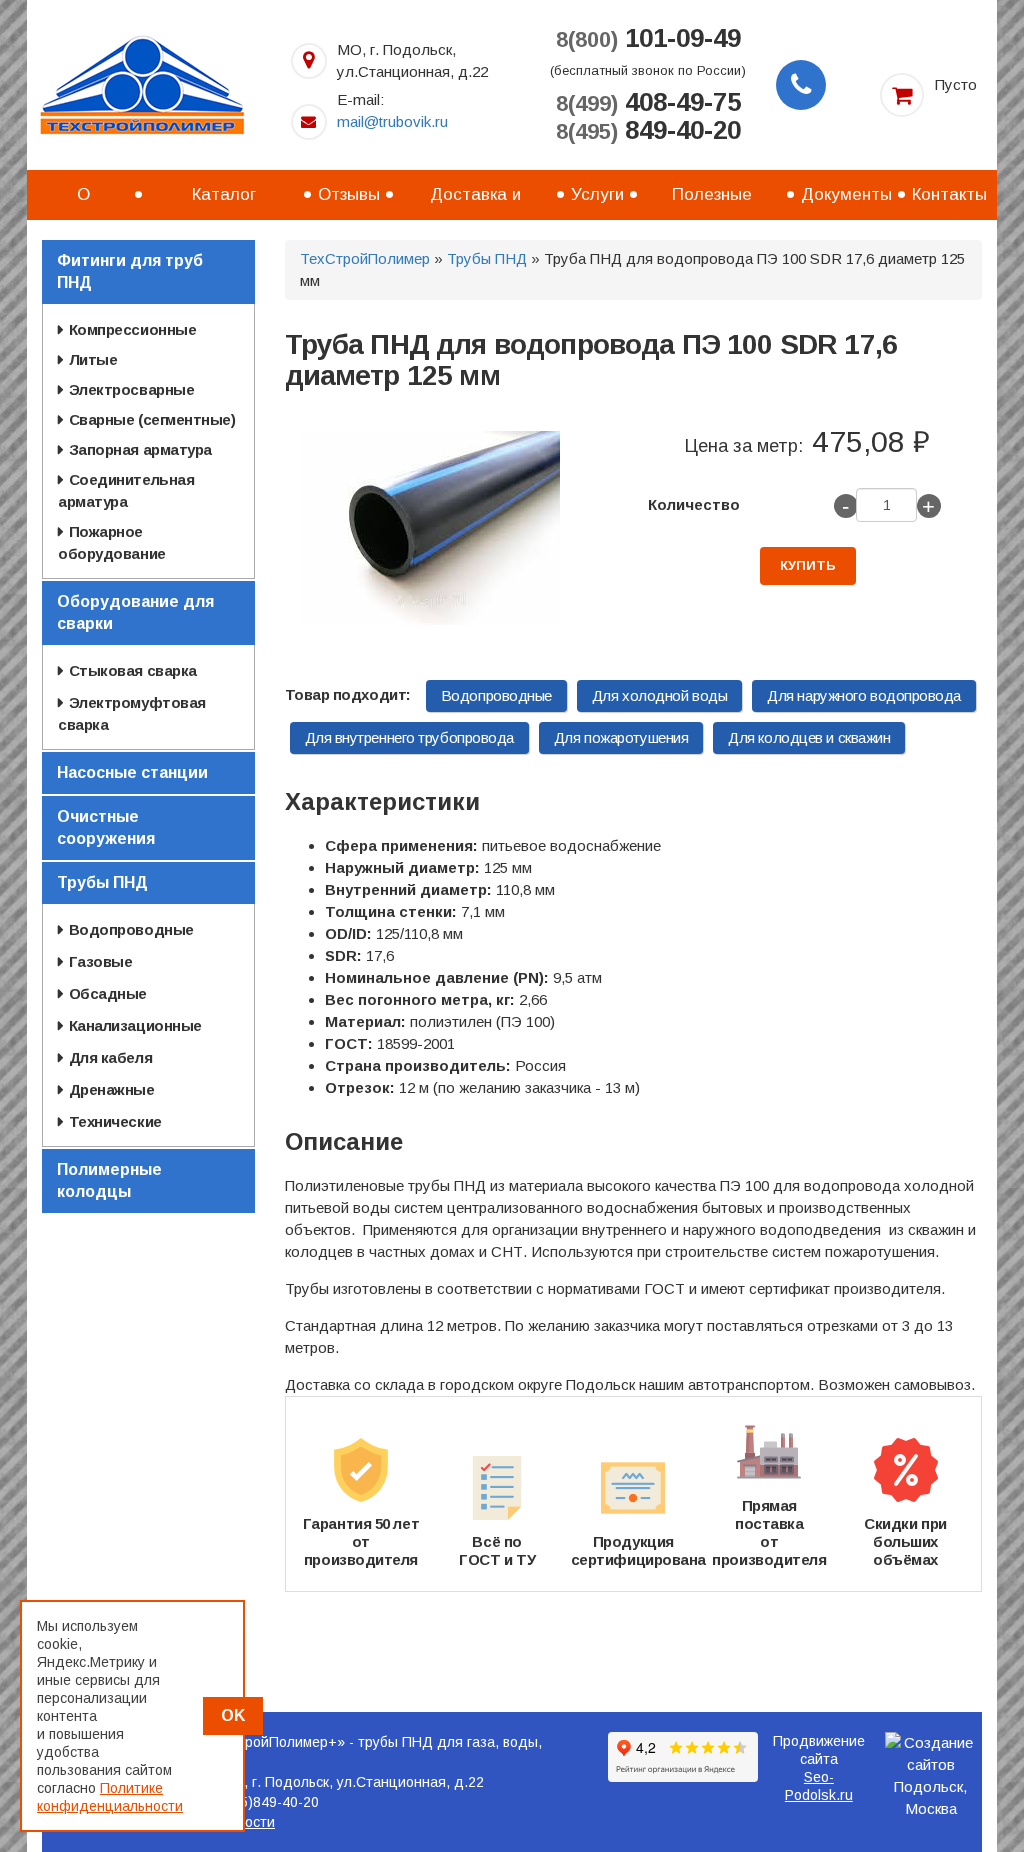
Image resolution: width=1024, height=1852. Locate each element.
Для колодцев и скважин (809, 737)
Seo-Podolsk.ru (819, 1786)
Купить (808, 565)
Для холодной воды (659, 695)
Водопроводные (496, 695)
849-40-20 (648, 131)
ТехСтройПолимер (365, 258)
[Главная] (142, 83)
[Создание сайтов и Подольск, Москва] (931, 1776)
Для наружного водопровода (864, 695)
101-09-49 (648, 39)
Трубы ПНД (487, 258)
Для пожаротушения (621, 737)
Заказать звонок (801, 85)
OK (233, 1715)
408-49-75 (648, 103)
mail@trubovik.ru (392, 121)
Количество (694, 504)
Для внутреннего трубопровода (409, 737)
